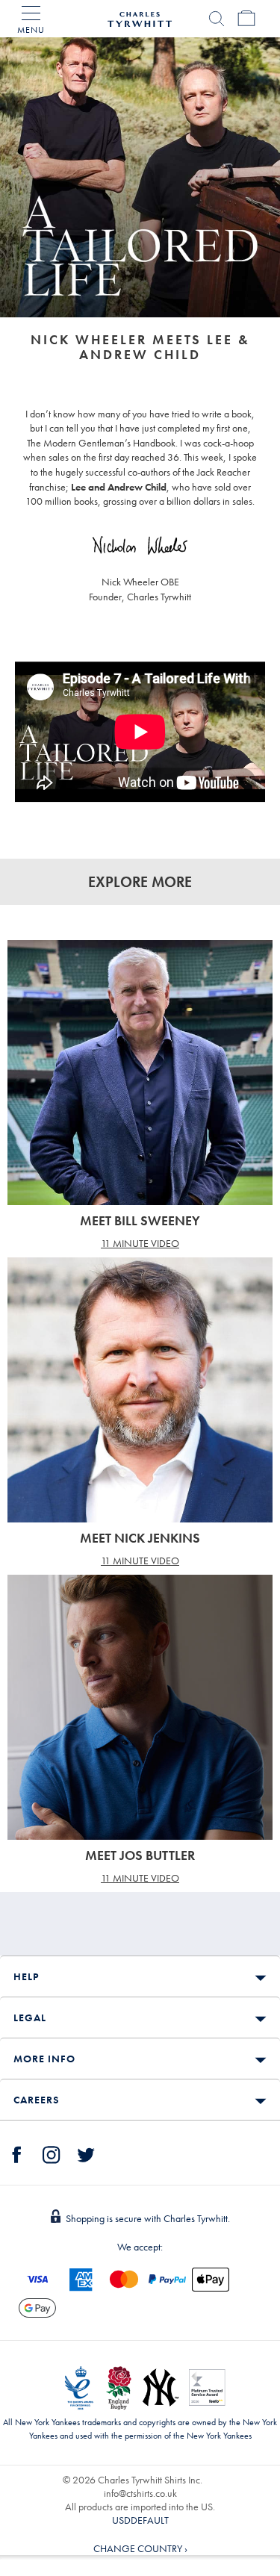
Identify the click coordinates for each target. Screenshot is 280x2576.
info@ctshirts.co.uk (140, 2493)
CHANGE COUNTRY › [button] (140, 2548)
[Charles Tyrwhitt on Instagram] (52, 2153)
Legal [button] (30, 2017)
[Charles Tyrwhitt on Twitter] (86, 2153)
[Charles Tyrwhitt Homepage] (140, 17)
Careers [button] (36, 2100)
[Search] (217, 19)
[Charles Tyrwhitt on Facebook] (17, 2153)
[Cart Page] (246, 19)
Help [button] (26, 1976)
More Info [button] (44, 2059)
